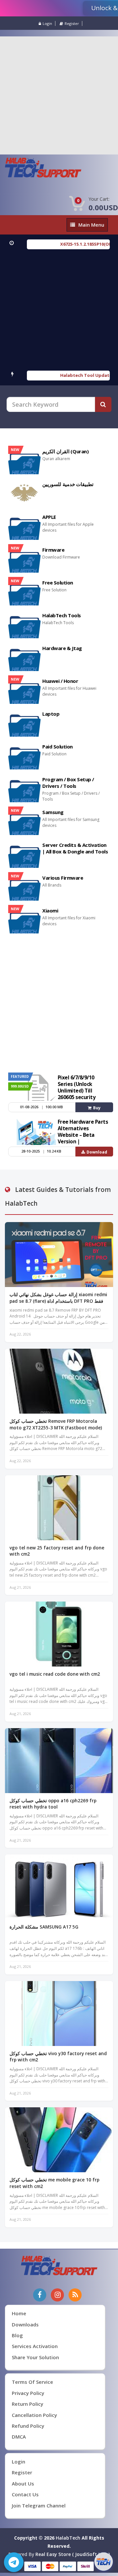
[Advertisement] (59, 95)
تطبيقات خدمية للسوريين (68, 484)
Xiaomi (50, 910)
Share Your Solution (35, 2357)
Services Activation (35, 2346)
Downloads (25, 2324)
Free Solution (58, 583)
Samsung (53, 812)
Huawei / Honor (60, 681)
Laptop (51, 714)
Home (19, 2313)
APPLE (49, 517)
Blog (17, 2335)
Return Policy (28, 2404)
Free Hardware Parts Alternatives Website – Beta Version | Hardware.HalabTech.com (83, 1138)
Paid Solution (58, 746)
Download (97, 1152)
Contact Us (25, 2494)
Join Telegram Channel (39, 2505)
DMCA (19, 2437)
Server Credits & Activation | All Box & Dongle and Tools (75, 848)
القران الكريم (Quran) (66, 451)
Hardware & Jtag (62, 648)
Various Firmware (63, 878)
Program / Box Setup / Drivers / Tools (68, 783)
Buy (97, 1108)
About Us (23, 2484)
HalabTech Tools (62, 615)
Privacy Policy (28, 2393)
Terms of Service (32, 2382)
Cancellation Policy (34, 2415)
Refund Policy (28, 2426)
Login (47, 23)
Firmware (53, 550)
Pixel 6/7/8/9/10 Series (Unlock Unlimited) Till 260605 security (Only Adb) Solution (81, 1091)
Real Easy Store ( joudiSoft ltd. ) (73, 2554)
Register (72, 23)
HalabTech (68, 2538)
